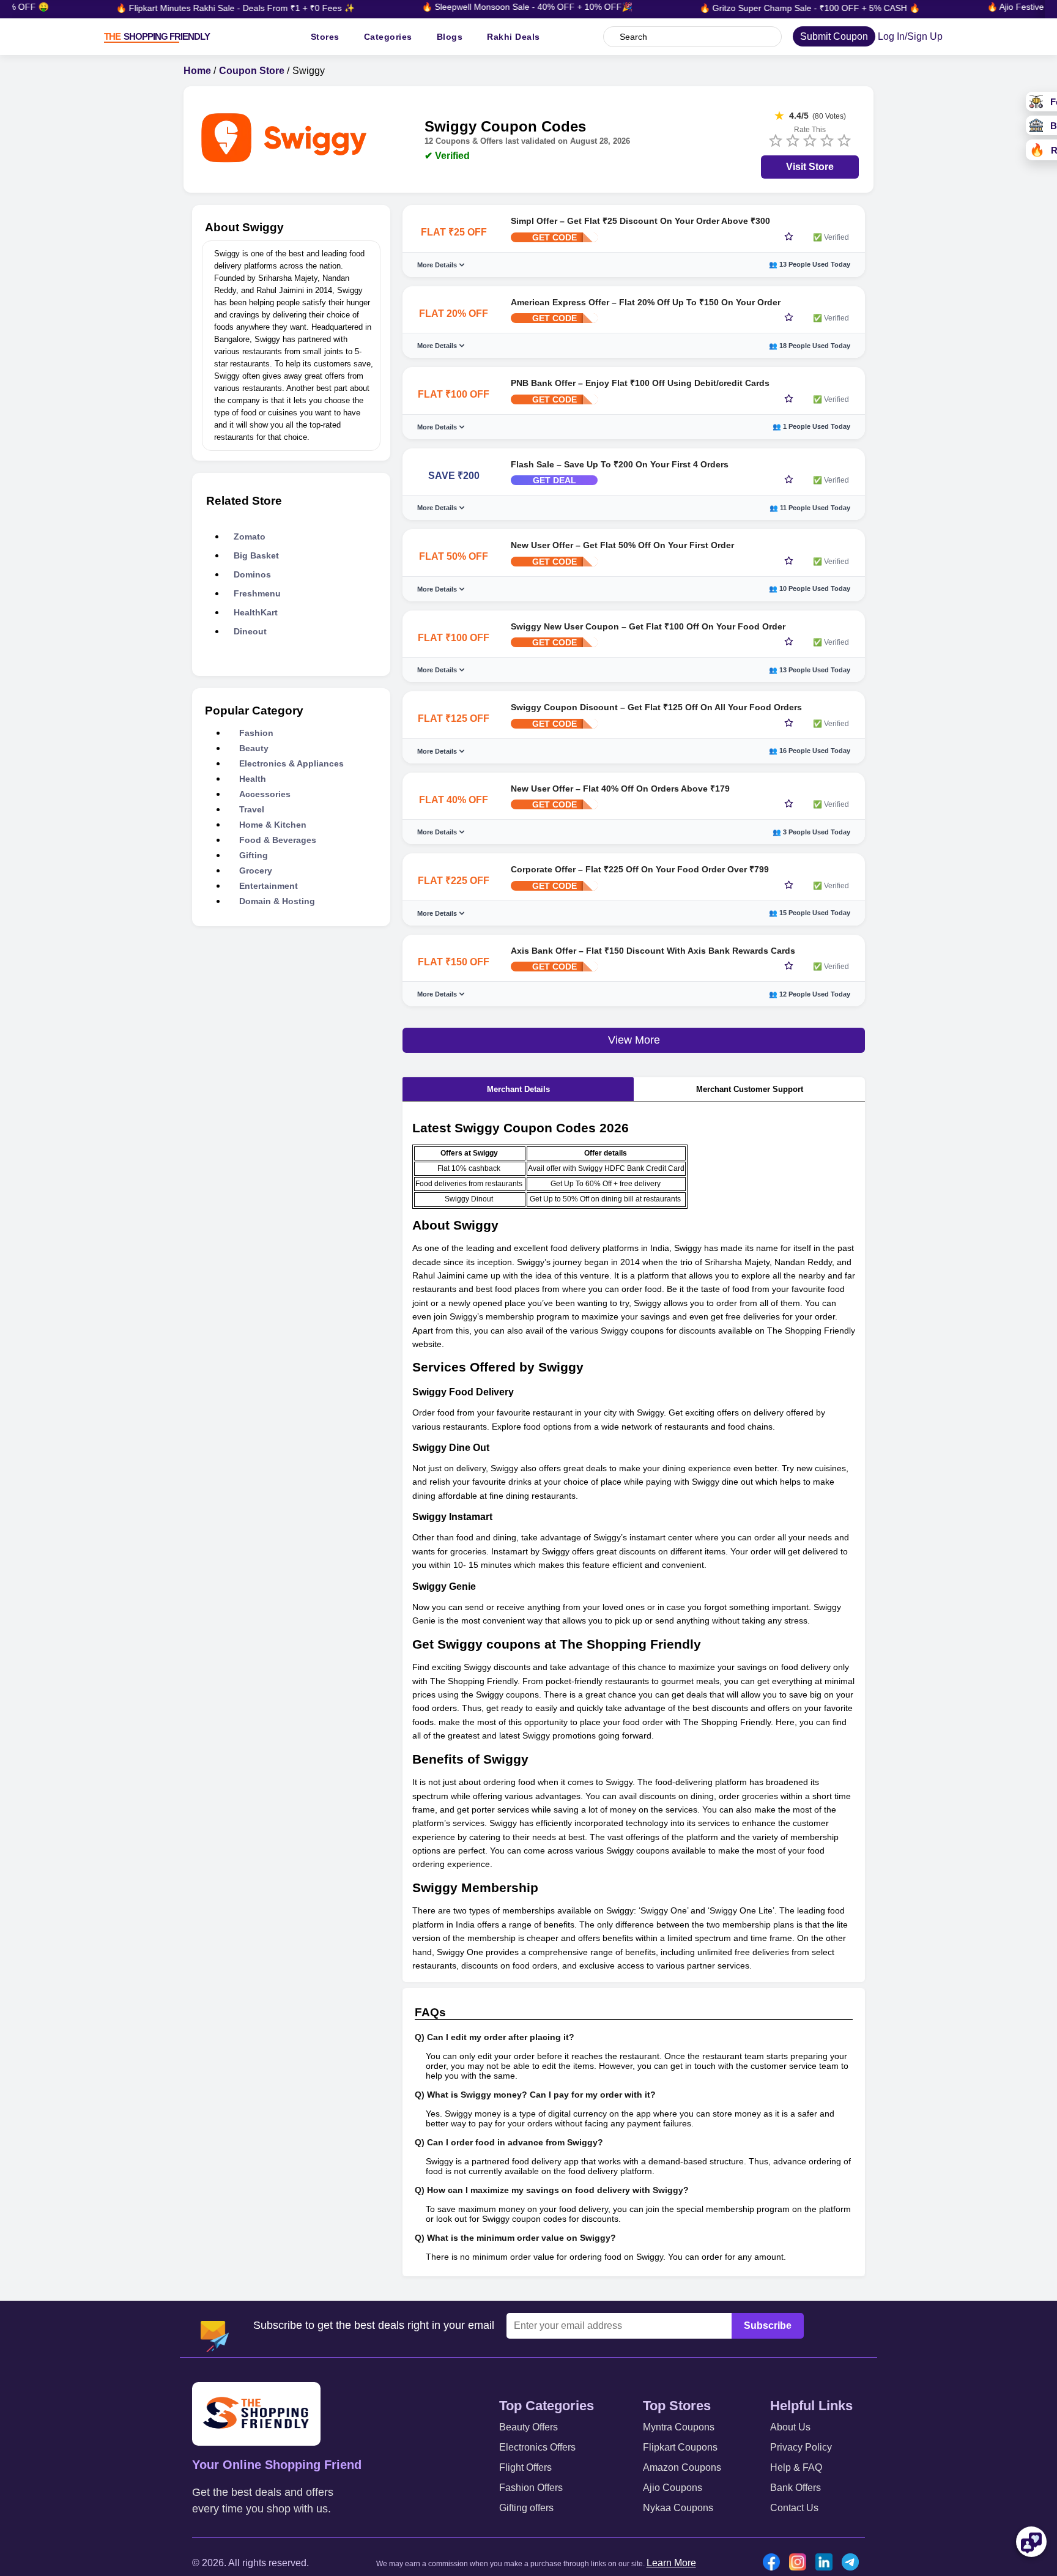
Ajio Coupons (673, 2488)
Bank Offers (796, 2488)
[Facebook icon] (774, 2563)
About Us (790, 2427)
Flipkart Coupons (680, 2447)
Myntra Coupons (679, 2427)
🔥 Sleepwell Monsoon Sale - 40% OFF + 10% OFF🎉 (489, 7)
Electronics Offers (537, 2447)
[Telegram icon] (853, 2563)
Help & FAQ (796, 2467)
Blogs (450, 37)
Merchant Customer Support (750, 1089)
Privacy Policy (801, 2447)
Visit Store (810, 167)
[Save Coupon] (789, 237)
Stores (325, 37)
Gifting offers (526, 2508)
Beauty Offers (528, 2427)
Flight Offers (525, 2467)
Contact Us (794, 2508)
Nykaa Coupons (678, 2508)
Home (197, 71)
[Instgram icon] (801, 2563)
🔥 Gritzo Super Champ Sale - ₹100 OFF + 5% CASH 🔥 (772, 8)
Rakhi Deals (514, 37)
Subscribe (768, 2325)
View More (634, 1040)
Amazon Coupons (682, 2467)
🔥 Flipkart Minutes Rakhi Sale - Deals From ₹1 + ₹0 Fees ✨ (198, 8)
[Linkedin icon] (827, 2563)
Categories (388, 37)
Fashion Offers (531, 2488)
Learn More (671, 2563)
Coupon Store (252, 71)
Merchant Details (518, 1089)
